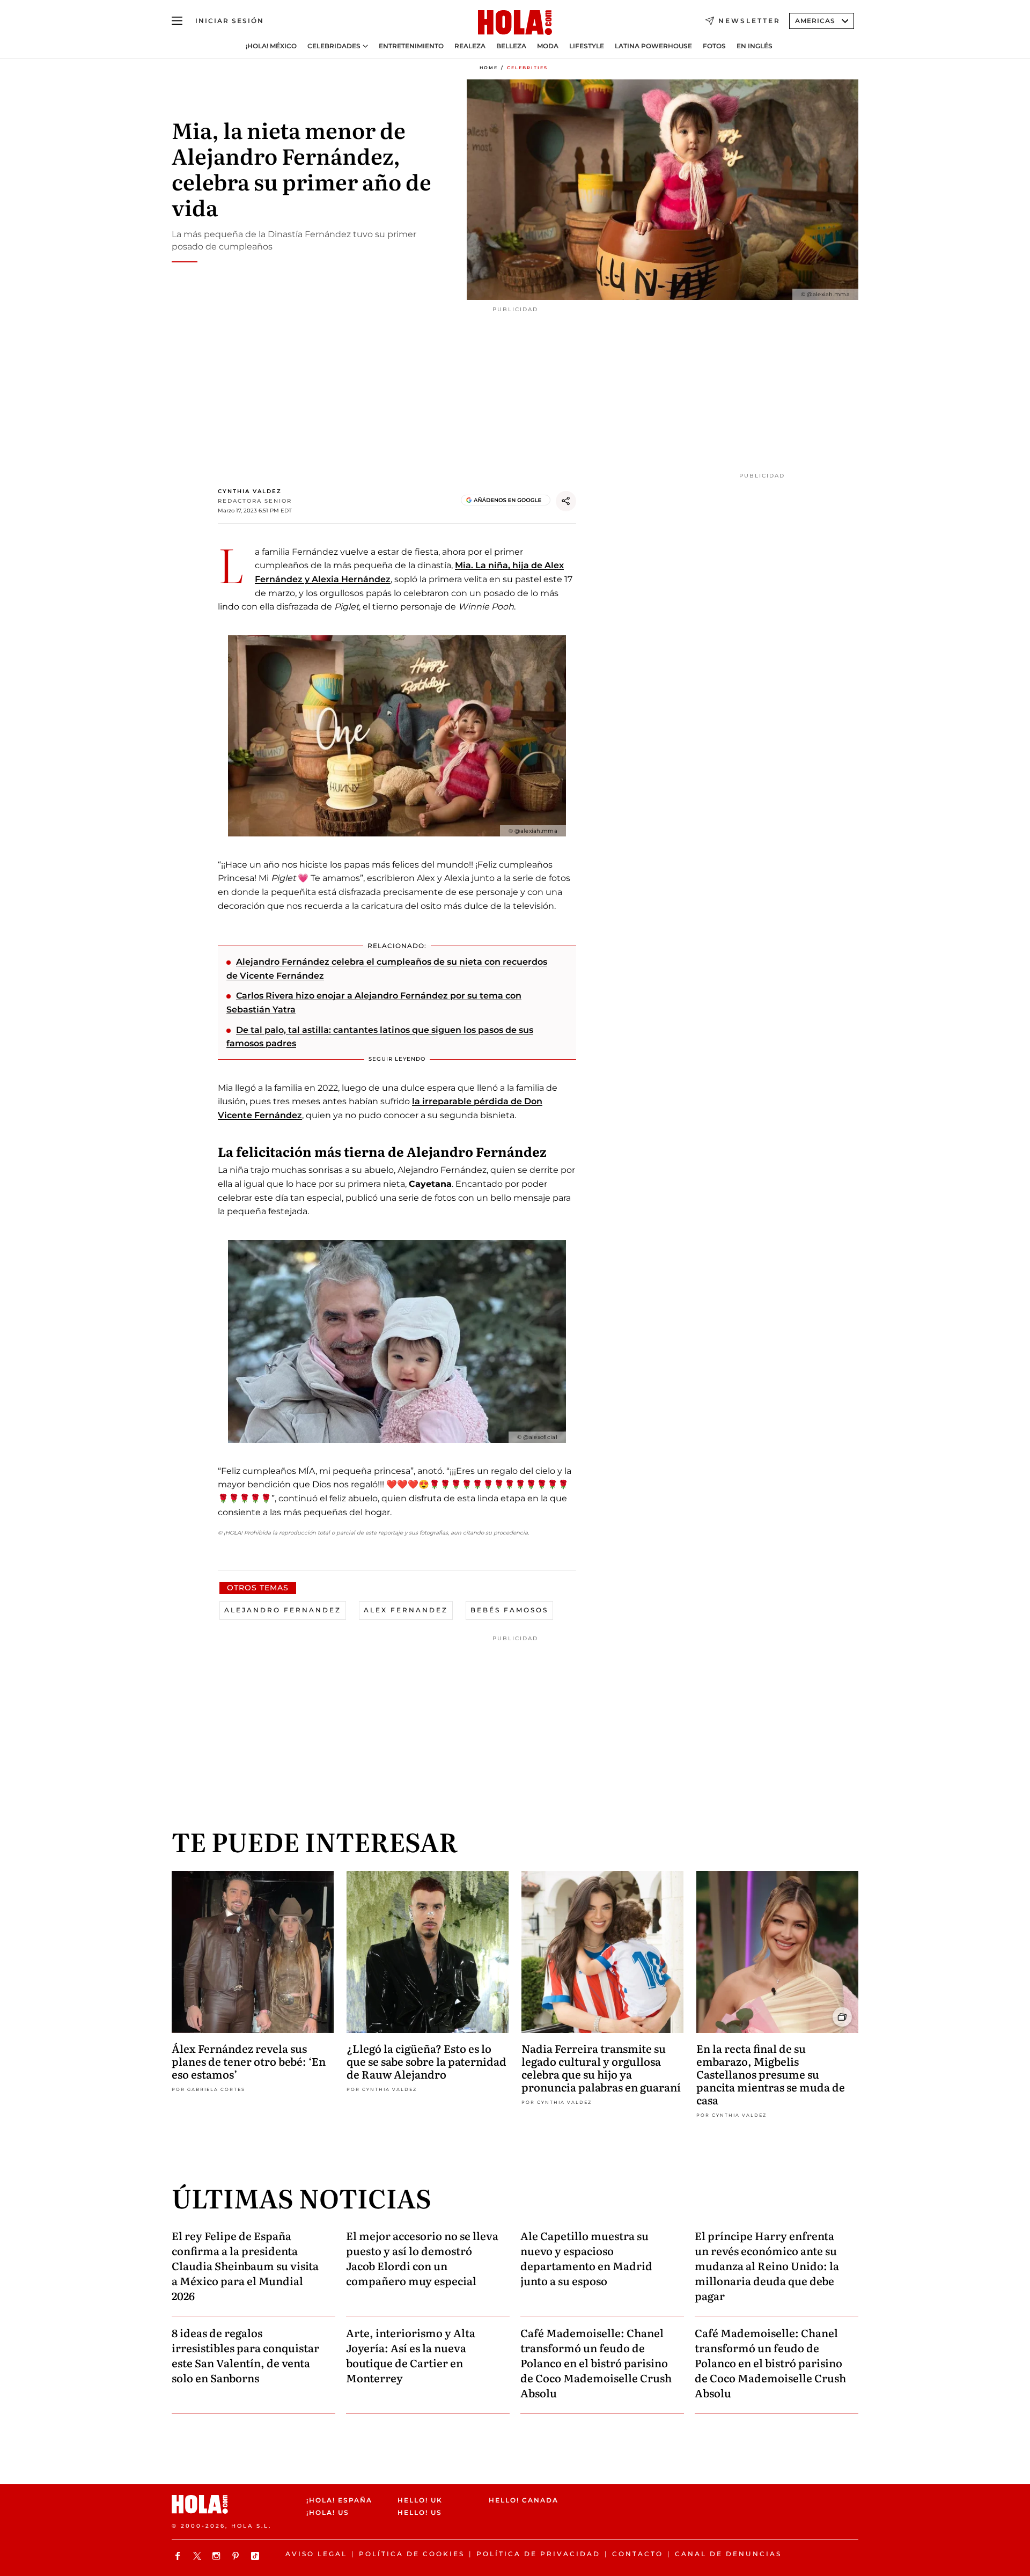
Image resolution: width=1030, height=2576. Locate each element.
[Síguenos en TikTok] (256, 2556)
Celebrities (527, 68)
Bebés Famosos (509, 1610)
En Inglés (755, 46)
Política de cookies (412, 2554)
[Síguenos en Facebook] (179, 2556)
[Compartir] (566, 501)
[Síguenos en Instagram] (218, 2556)
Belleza (511, 46)
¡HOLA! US (328, 2512)
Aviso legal (316, 2554)
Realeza (470, 46)
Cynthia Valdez (250, 491)
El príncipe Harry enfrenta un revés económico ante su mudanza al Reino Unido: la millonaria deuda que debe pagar (767, 2265)
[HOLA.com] (515, 23)
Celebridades (334, 46)
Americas (815, 21)
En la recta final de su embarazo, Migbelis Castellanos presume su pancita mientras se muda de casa (771, 2074)
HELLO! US (420, 2512)
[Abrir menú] (177, 21)
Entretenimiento (411, 46)
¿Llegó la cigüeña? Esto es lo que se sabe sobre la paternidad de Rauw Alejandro (426, 2061)
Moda (548, 46)
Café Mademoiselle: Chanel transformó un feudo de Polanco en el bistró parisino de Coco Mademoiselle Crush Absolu (596, 2362)
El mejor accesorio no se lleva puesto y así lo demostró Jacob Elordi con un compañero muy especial (422, 2258)
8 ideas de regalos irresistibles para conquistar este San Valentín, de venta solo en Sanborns (245, 2355)
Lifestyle (587, 46)
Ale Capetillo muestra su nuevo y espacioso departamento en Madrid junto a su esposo (586, 2258)
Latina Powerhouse (653, 46)
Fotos (714, 46)
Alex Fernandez (406, 1610)
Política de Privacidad (538, 2554)
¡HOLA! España (339, 2500)
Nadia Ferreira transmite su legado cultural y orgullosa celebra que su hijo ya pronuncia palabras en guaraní (601, 2067)
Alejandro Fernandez (283, 1610)
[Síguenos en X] (198, 2556)
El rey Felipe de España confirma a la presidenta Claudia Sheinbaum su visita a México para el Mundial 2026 (245, 2265)
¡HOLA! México (271, 46)
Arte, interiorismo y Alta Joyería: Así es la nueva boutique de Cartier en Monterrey (411, 2355)
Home (489, 68)
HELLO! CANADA (524, 2500)
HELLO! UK (420, 2500)
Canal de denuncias (728, 2554)
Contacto (638, 2554)
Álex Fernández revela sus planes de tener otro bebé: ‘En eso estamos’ (249, 2061)
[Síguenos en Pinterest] (237, 2556)
